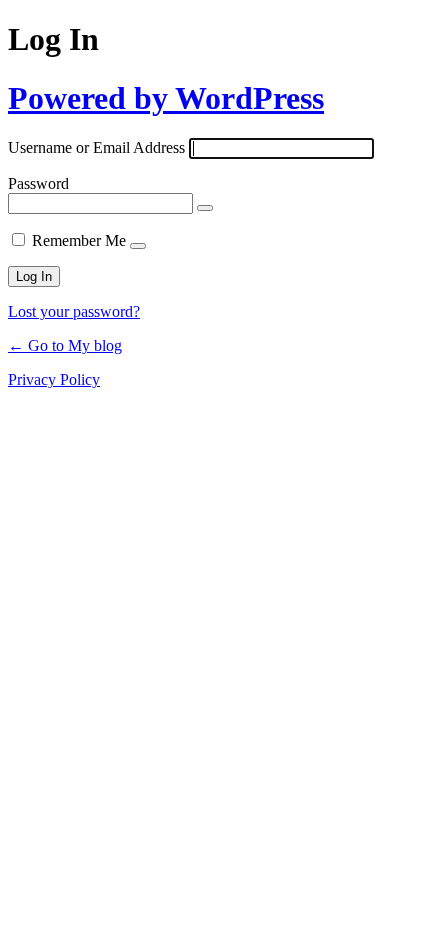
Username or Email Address (96, 147)
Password (38, 183)
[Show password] (205, 208)
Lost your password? (74, 311)
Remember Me (79, 240)
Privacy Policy (54, 379)
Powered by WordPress (166, 98)
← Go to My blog (65, 345)
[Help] (138, 246)
